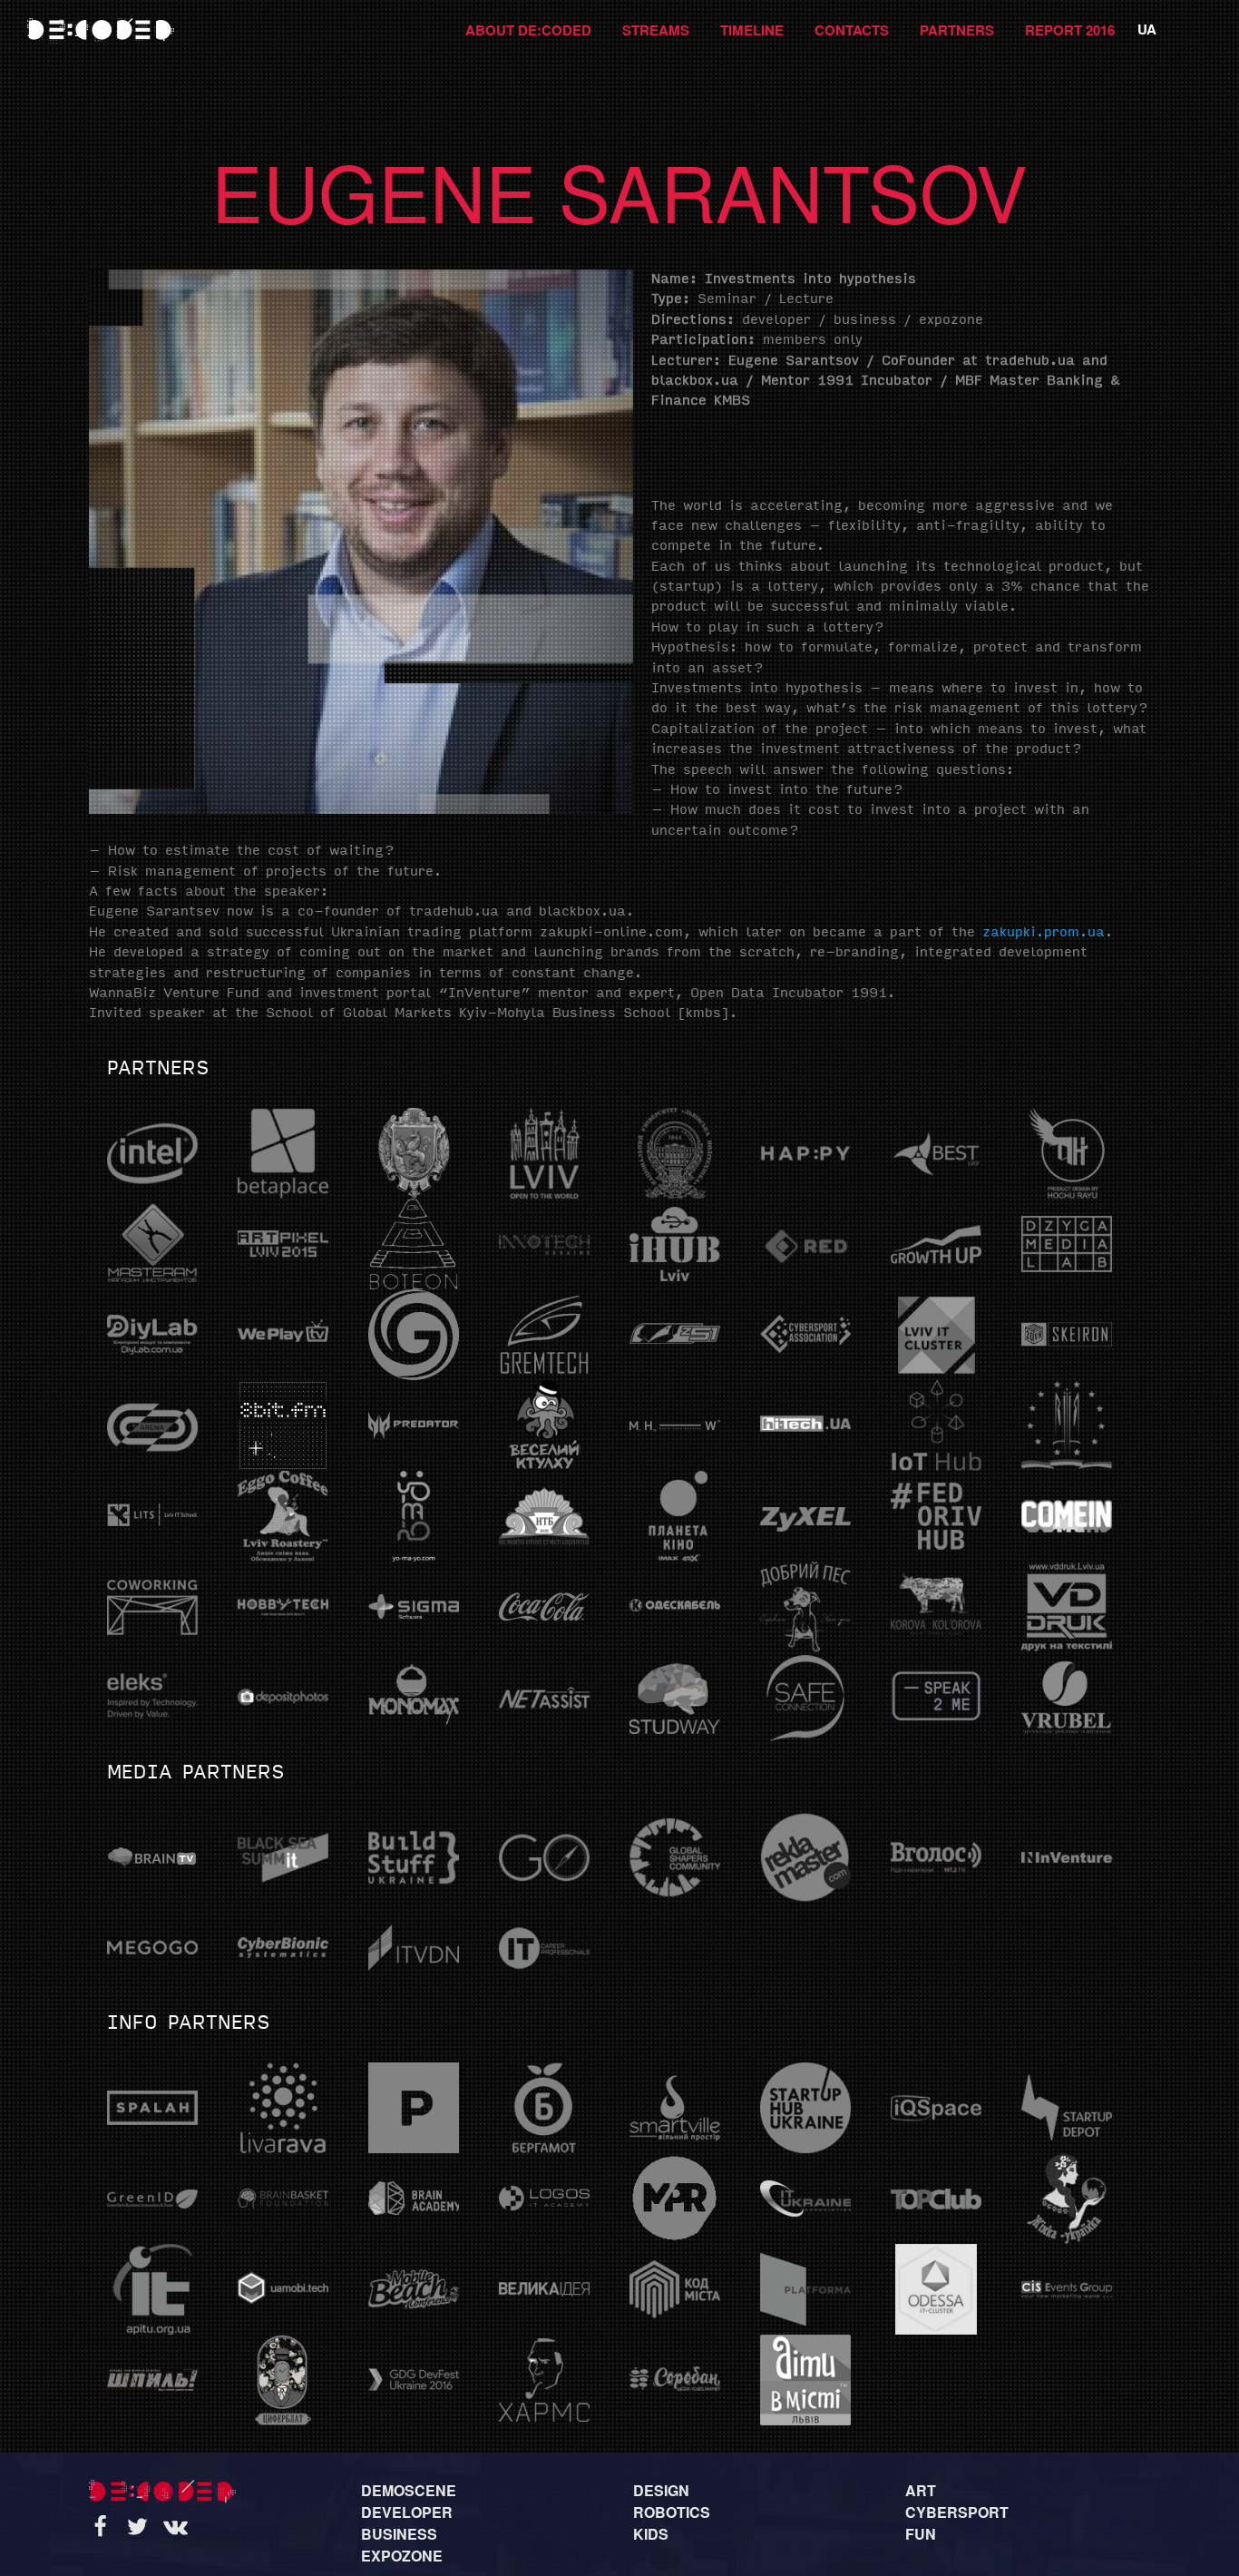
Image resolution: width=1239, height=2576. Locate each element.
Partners (957, 30)
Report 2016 (1070, 30)
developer (407, 2512)
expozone (402, 2556)
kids (651, 2534)
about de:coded (528, 30)
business (399, 2534)
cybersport (957, 2512)
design (661, 2490)
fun (921, 2534)
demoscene (409, 2490)
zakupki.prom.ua (1044, 933)
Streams (656, 30)
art (921, 2490)
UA (1147, 29)
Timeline (752, 30)
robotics (672, 2512)
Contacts (852, 30)
